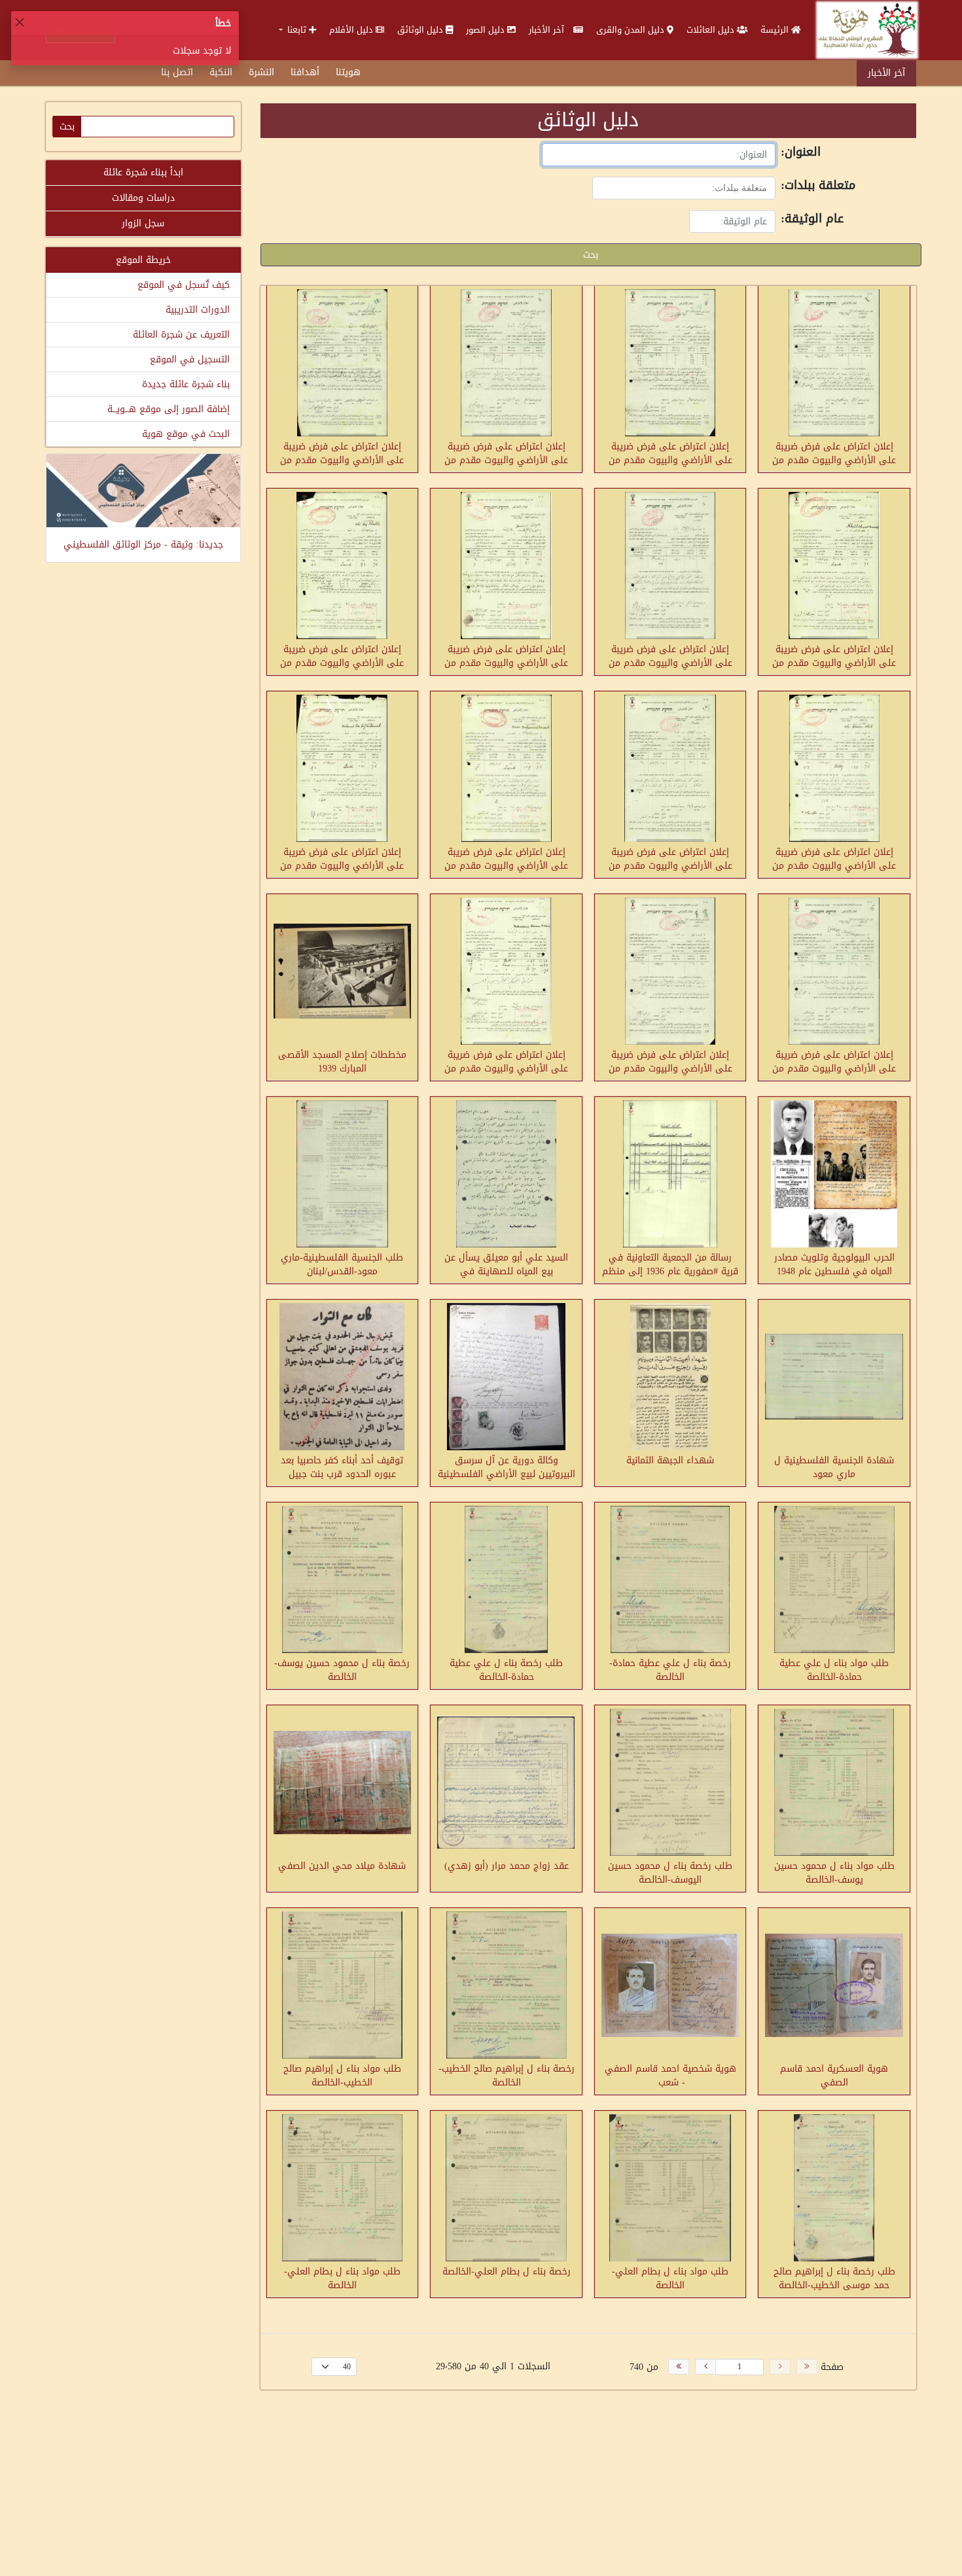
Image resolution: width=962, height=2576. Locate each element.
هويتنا (348, 72)
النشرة (261, 72)
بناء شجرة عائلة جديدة (186, 384)
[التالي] (705, 2367)
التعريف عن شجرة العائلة (181, 335)
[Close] (20, 22)
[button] (297, 30)
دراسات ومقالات (143, 198)
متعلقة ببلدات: (818, 186)
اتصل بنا (177, 72)
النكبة (221, 72)
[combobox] (684, 188)
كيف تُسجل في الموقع (184, 285)
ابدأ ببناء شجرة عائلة (143, 172)
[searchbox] (714, 188)
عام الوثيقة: (812, 220)
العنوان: (801, 153)
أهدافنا (305, 72)
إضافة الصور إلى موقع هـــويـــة (169, 409)
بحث (591, 255)
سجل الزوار (143, 223)
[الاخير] (679, 2367)
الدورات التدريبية (198, 310)
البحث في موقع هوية (186, 434)
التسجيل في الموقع (190, 359)
